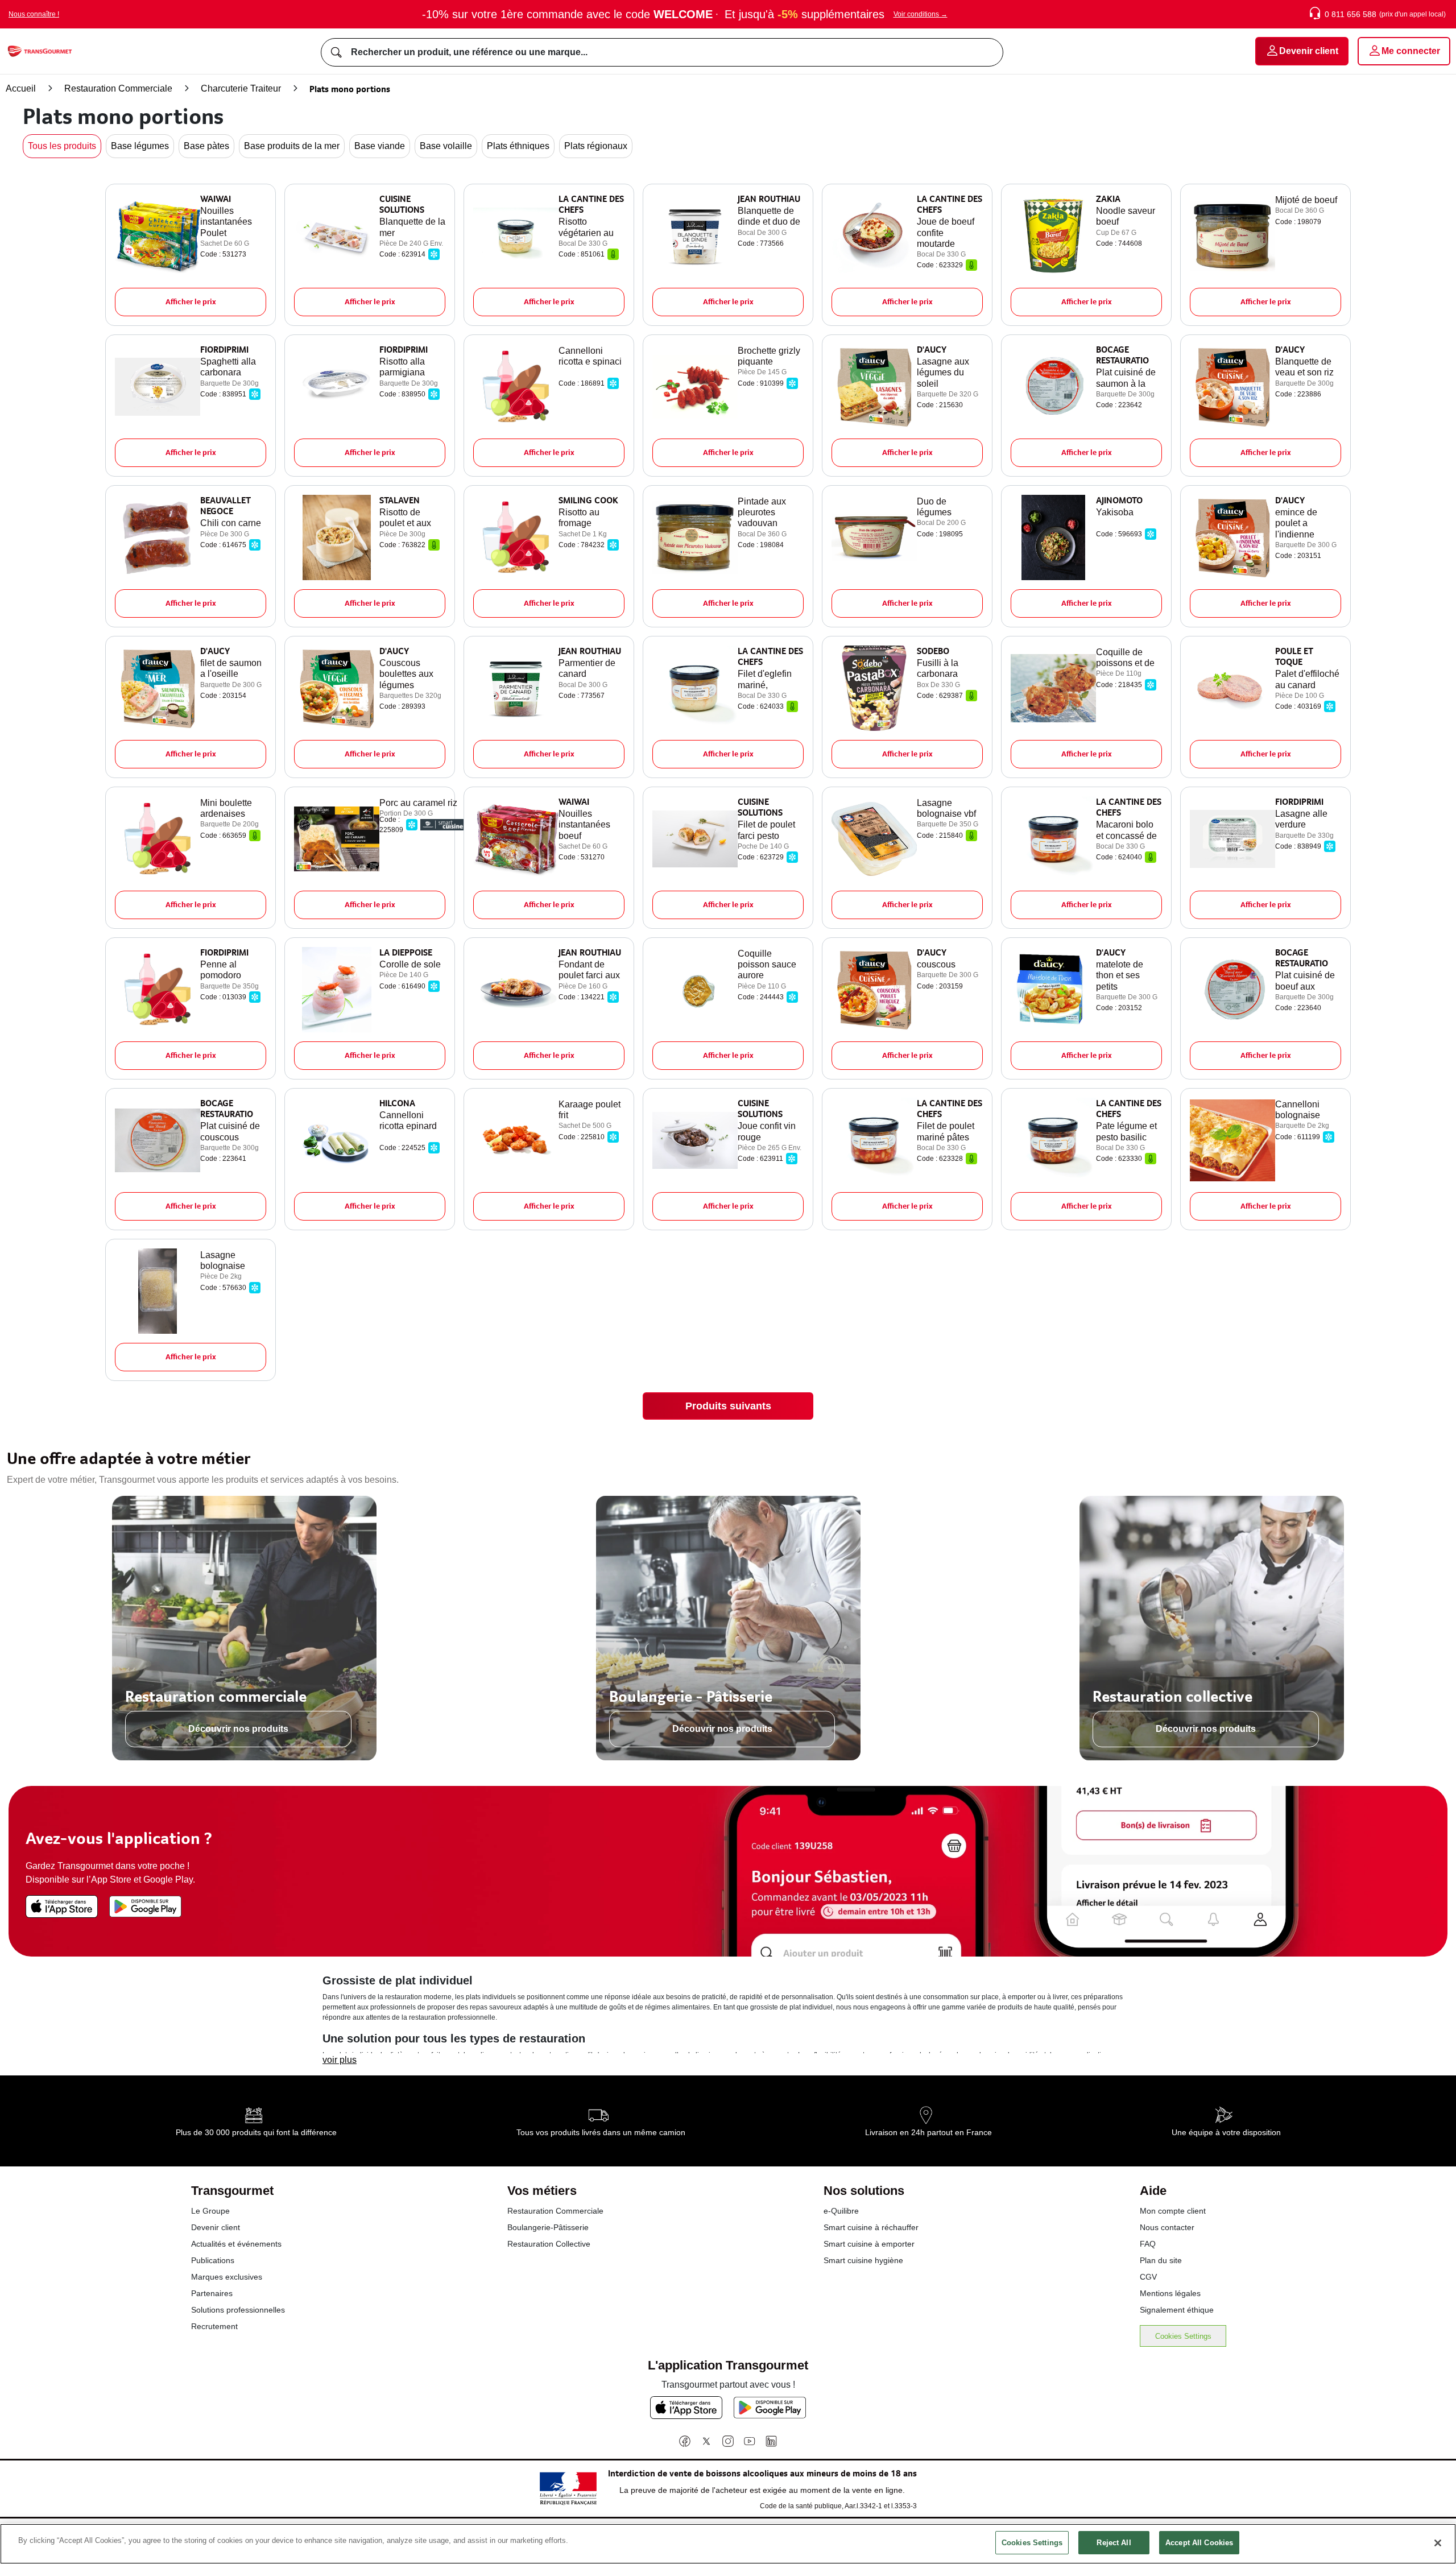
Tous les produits (62, 146)
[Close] (1438, 2543)
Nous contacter (1167, 2227)
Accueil (21, 88)
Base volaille (446, 146)
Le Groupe (210, 2211)
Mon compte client (1173, 2211)
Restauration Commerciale (118, 88)
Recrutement (214, 2326)
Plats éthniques (518, 146)
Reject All (1114, 2543)
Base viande (380, 146)
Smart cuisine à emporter (869, 2244)
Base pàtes (206, 146)
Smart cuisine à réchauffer (871, 2227)
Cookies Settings (1183, 2336)
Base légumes (140, 146)
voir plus (340, 2060)
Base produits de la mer (292, 146)
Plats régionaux (596, 146)
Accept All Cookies (1199, 2543)
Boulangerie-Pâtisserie (548, 2227)
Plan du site (1161, 2260)
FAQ (1148, 2244)
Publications (213, 2260)
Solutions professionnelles (238, 2310)
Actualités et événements (236, 2244)
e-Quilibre (841, 2211)
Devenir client (216, 2227)
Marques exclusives (227, 2277)
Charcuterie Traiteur (241, 88)
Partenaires (212, 2293)
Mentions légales (1170, 2293)
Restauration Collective (549, 2244)
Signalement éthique (1177, 2310)
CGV (1148, 2277)
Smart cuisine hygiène (863, 2260)
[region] (728, 2544)
